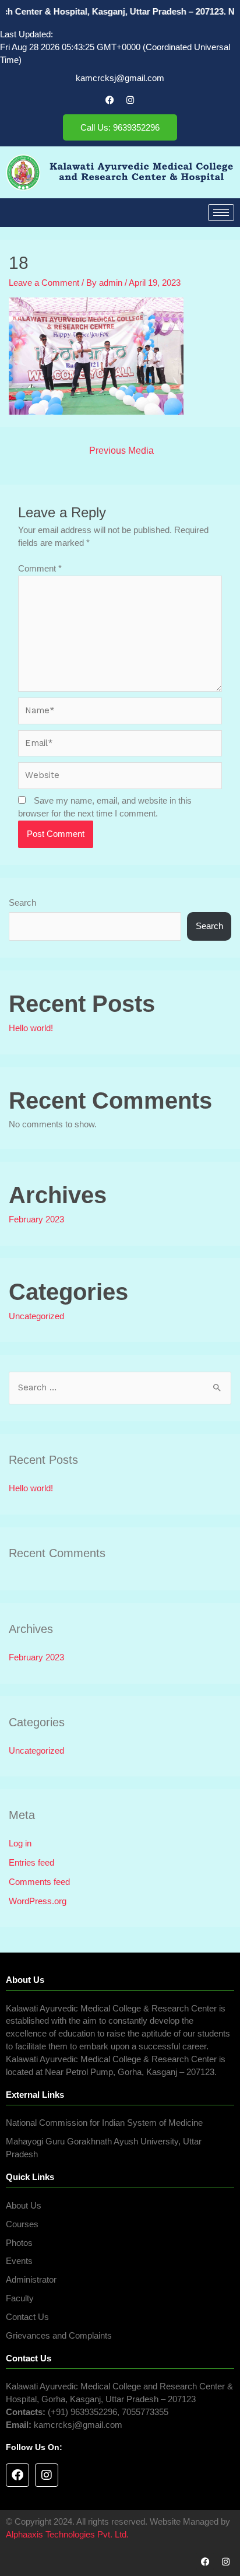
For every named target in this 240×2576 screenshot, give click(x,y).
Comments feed (39, 1882)
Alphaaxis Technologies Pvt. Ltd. (67, 2535)
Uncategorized (36, 1316)
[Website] (120, 778)
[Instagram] (130, 100)
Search (22, 903)
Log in (20, 1843)
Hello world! (31, 1028)
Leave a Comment (44, 283)
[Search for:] (120, 1387)
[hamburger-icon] (221, 213)
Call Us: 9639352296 (120, 127)
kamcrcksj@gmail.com (120, 78)
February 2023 (36, 1219)
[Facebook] (110, 100)
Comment (40, 569)
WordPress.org (38, 1901)
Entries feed (31, 1863)
